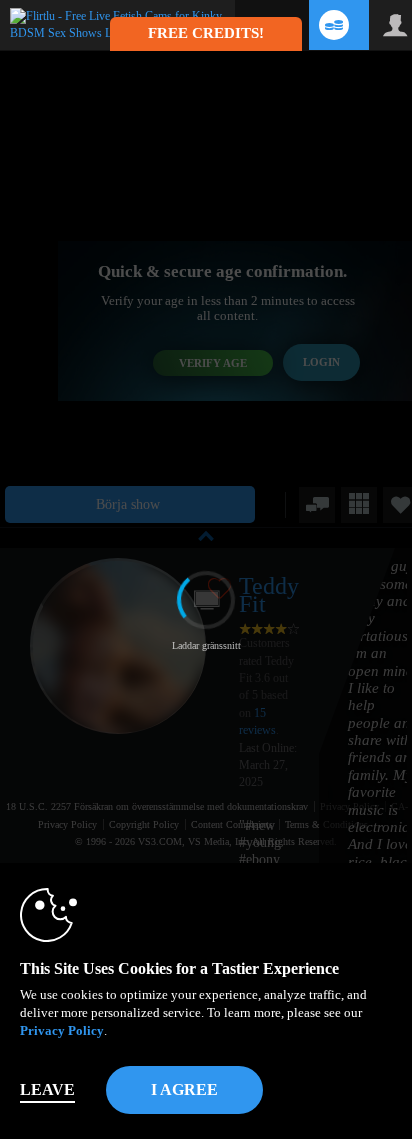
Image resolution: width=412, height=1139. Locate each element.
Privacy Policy (62, 1030)
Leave (47, 1089)
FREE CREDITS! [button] (206, 33)
